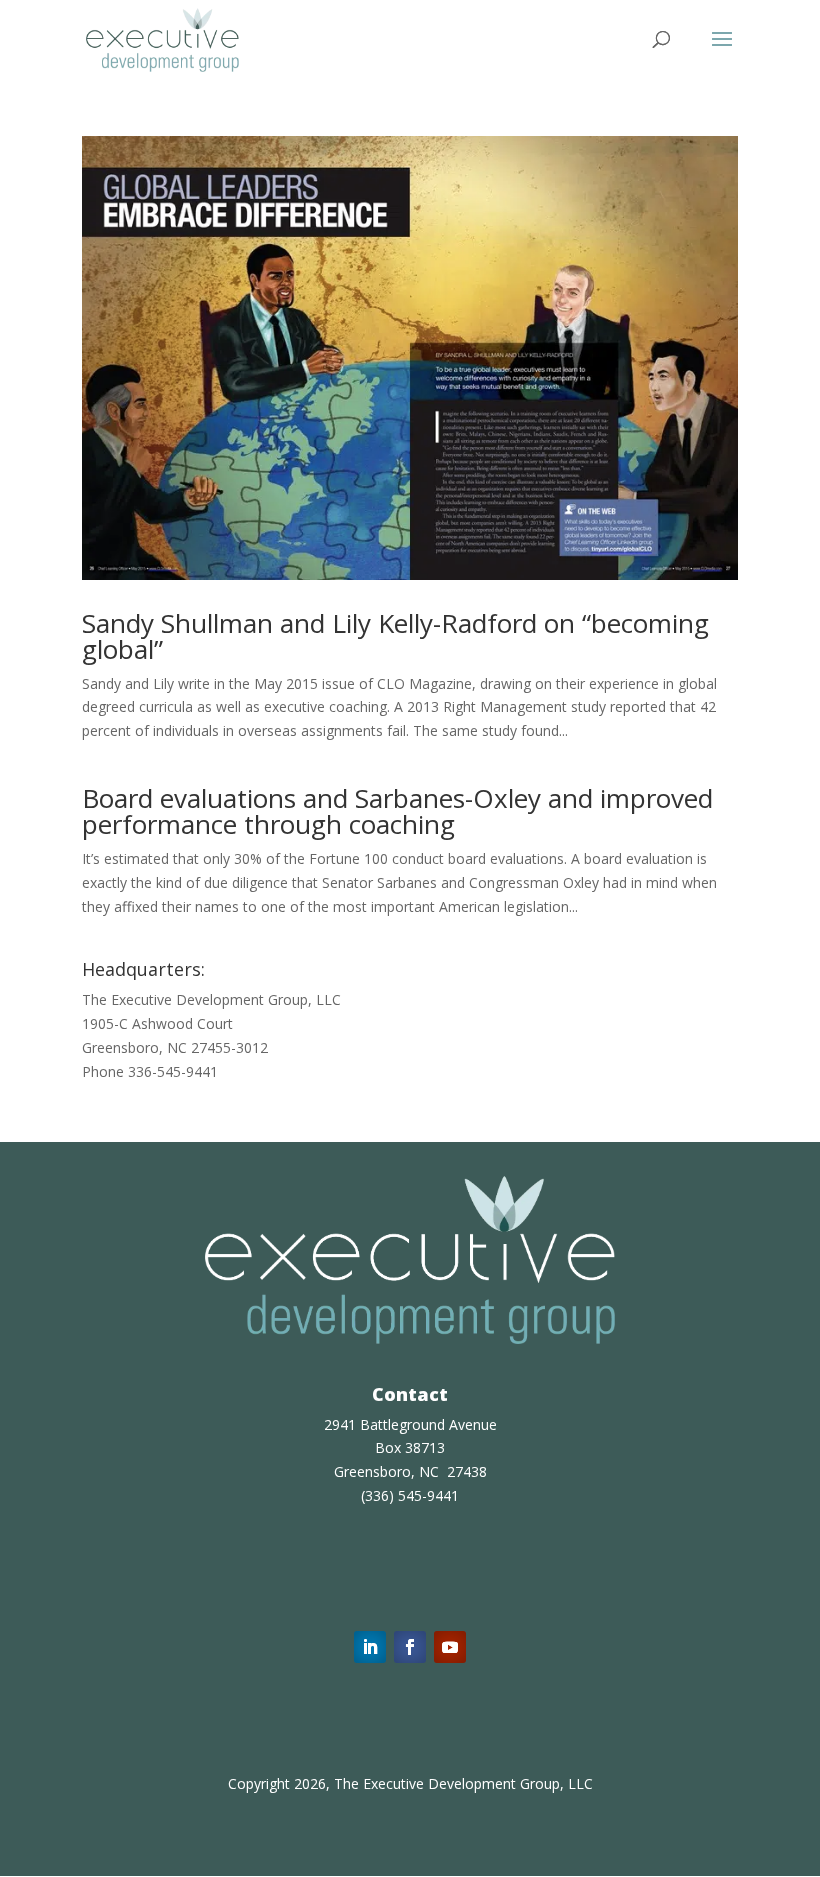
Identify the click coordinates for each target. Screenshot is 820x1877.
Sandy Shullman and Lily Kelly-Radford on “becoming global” (395, 636)
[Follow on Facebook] (410, 1647)
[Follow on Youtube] (450, 1647)
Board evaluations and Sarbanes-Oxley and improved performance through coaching (397, 811)
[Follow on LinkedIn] (370, 1647)
